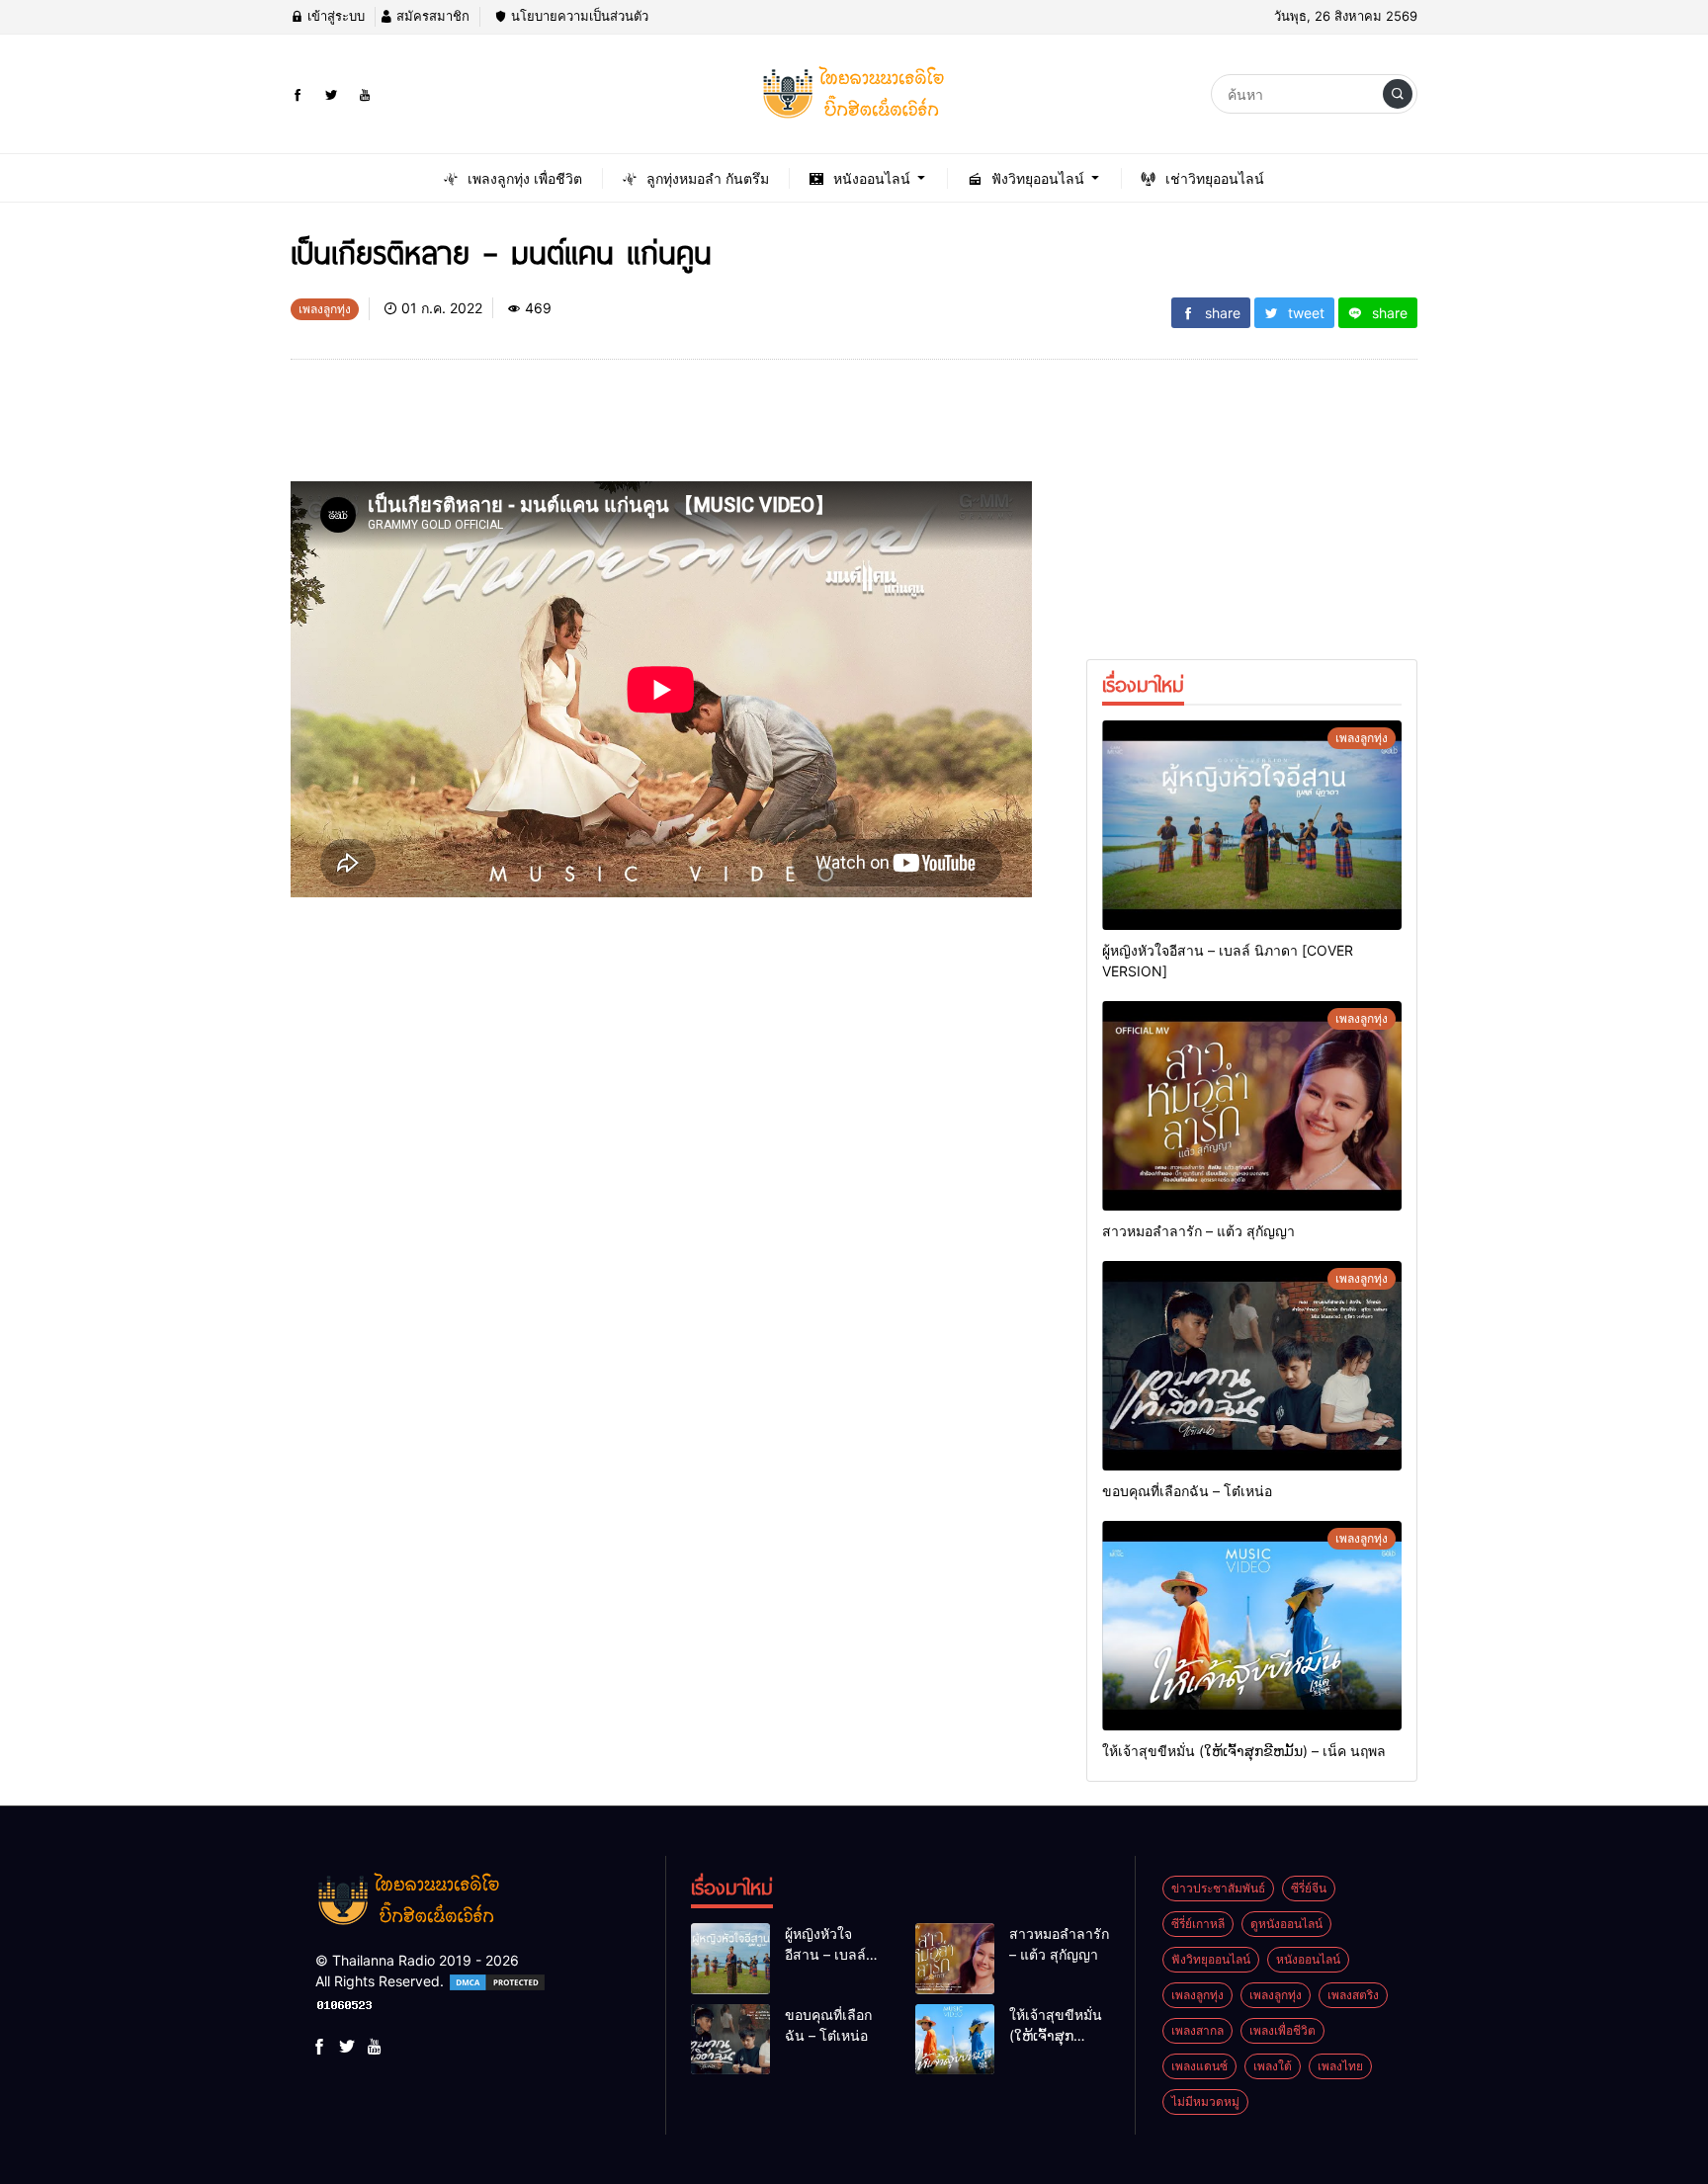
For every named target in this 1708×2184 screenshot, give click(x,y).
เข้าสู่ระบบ (334, 16)
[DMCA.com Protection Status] (497, 1981)
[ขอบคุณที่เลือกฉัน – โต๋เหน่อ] (1252, 1366)
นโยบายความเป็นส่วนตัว (578, 16)
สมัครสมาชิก (431, 16)
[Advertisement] (650, 428)
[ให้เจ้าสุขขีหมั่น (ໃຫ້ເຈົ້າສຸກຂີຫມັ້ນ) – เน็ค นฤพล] (1252, 1626)
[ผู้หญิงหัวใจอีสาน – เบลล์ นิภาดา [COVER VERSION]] (1252, 825)
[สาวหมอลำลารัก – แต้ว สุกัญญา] (1252, 1106)
